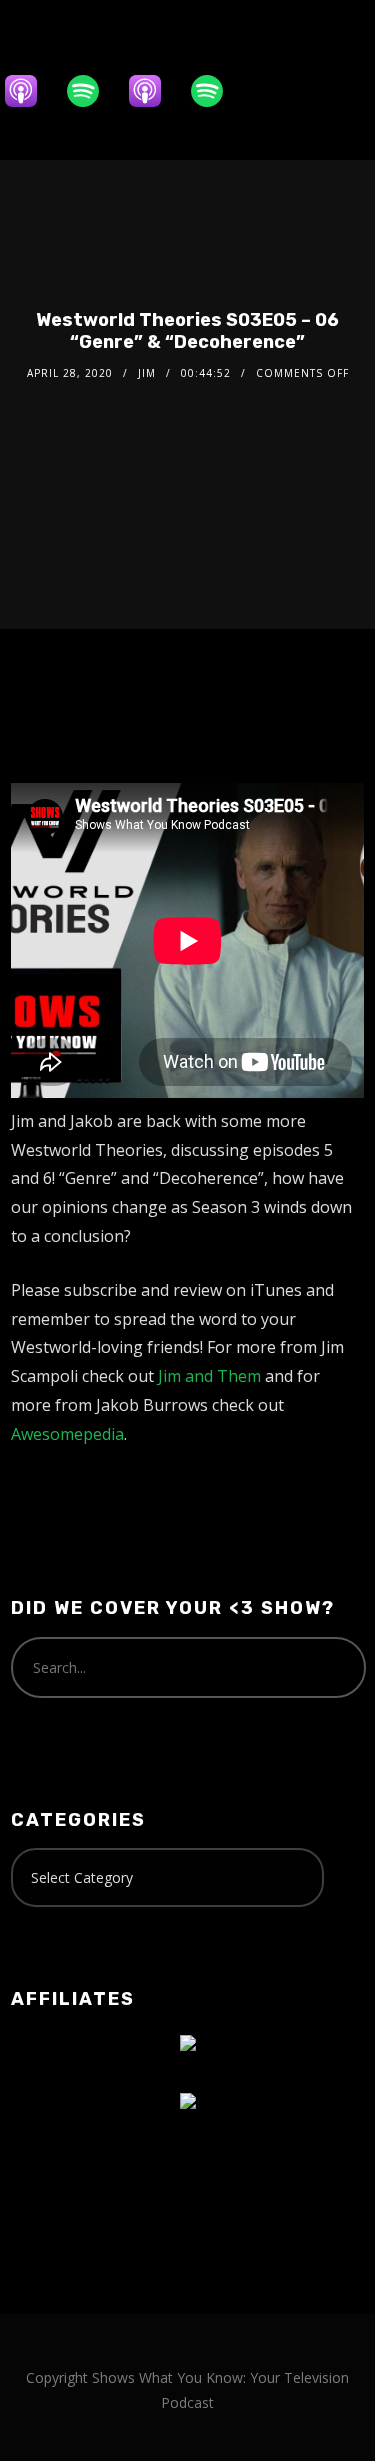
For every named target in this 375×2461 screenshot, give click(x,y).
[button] (150, 133)
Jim (147, 373)
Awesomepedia (67, 1434)
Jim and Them (209, 1376)
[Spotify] (93, 91)
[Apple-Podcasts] (31, 91)
